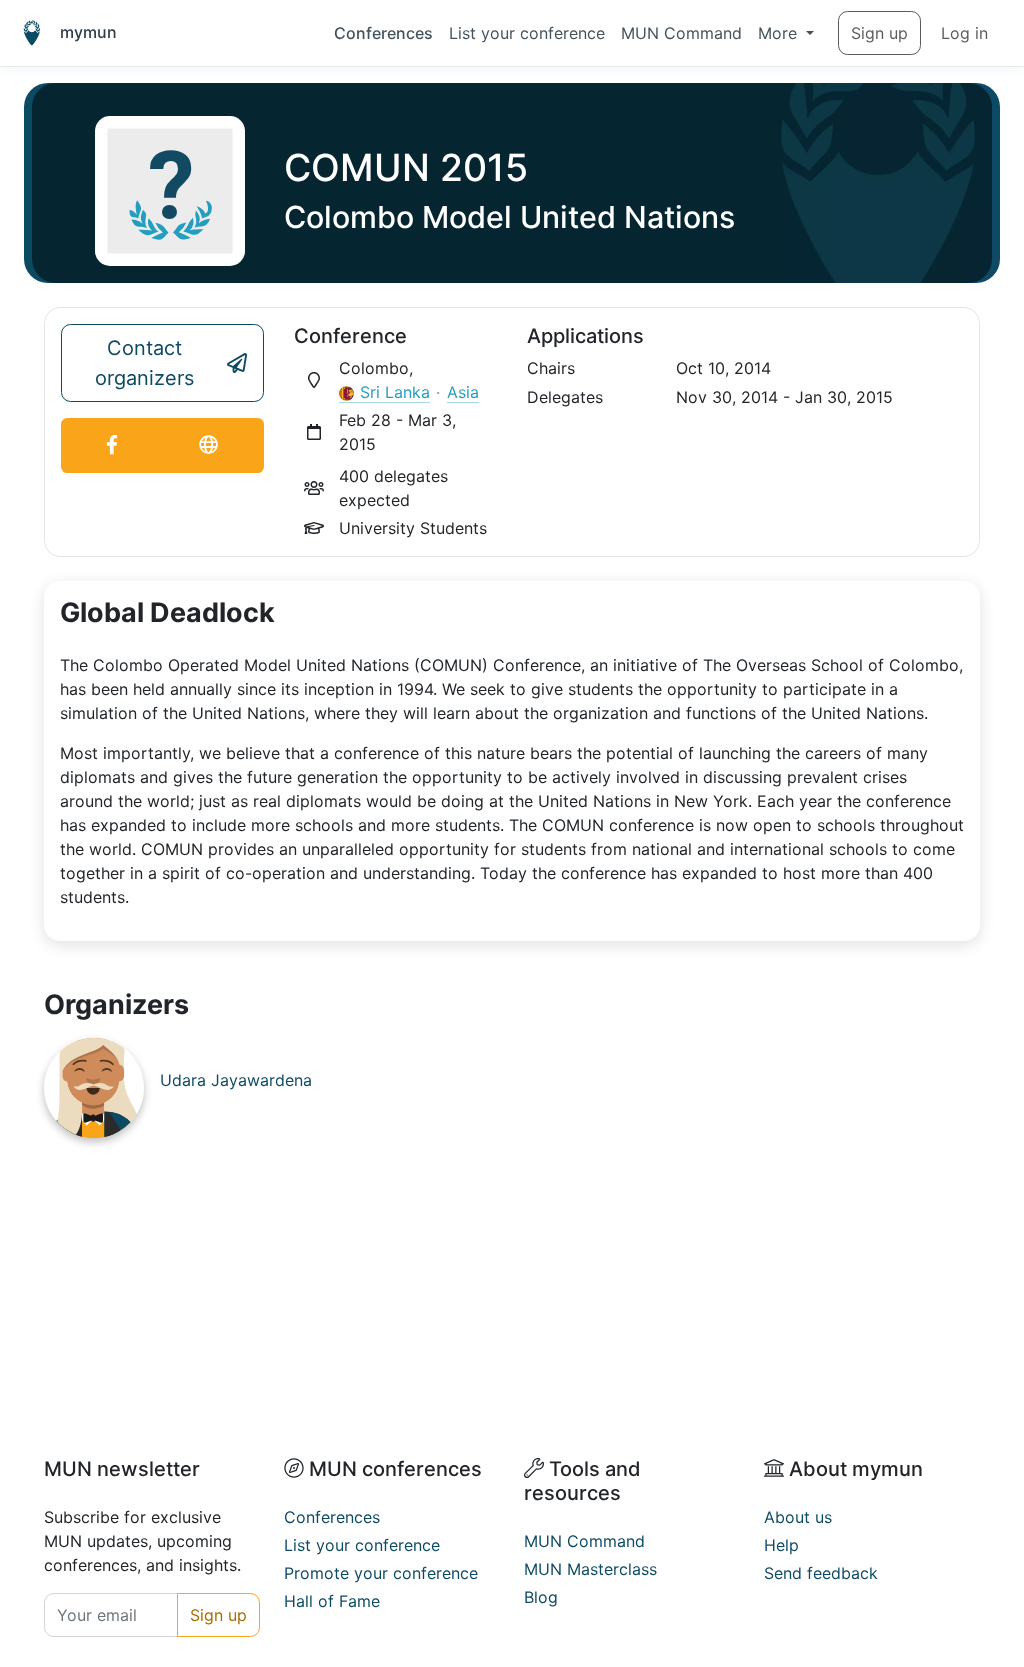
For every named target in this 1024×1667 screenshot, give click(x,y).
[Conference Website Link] (209, 445)
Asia (463, 392)
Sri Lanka (395, 392)
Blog (541, 1597)
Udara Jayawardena (236, 1080)
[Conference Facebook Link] (112, 445)
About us (798, 1517)
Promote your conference (381, 1573)
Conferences (383, 33)
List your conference (527, 33)
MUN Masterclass (590, 1569)
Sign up (879, 33)
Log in (964, 33)
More (780, 33)
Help (781, 1545)
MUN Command (681, 33)
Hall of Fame (332, 1601)
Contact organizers (144, 363)
